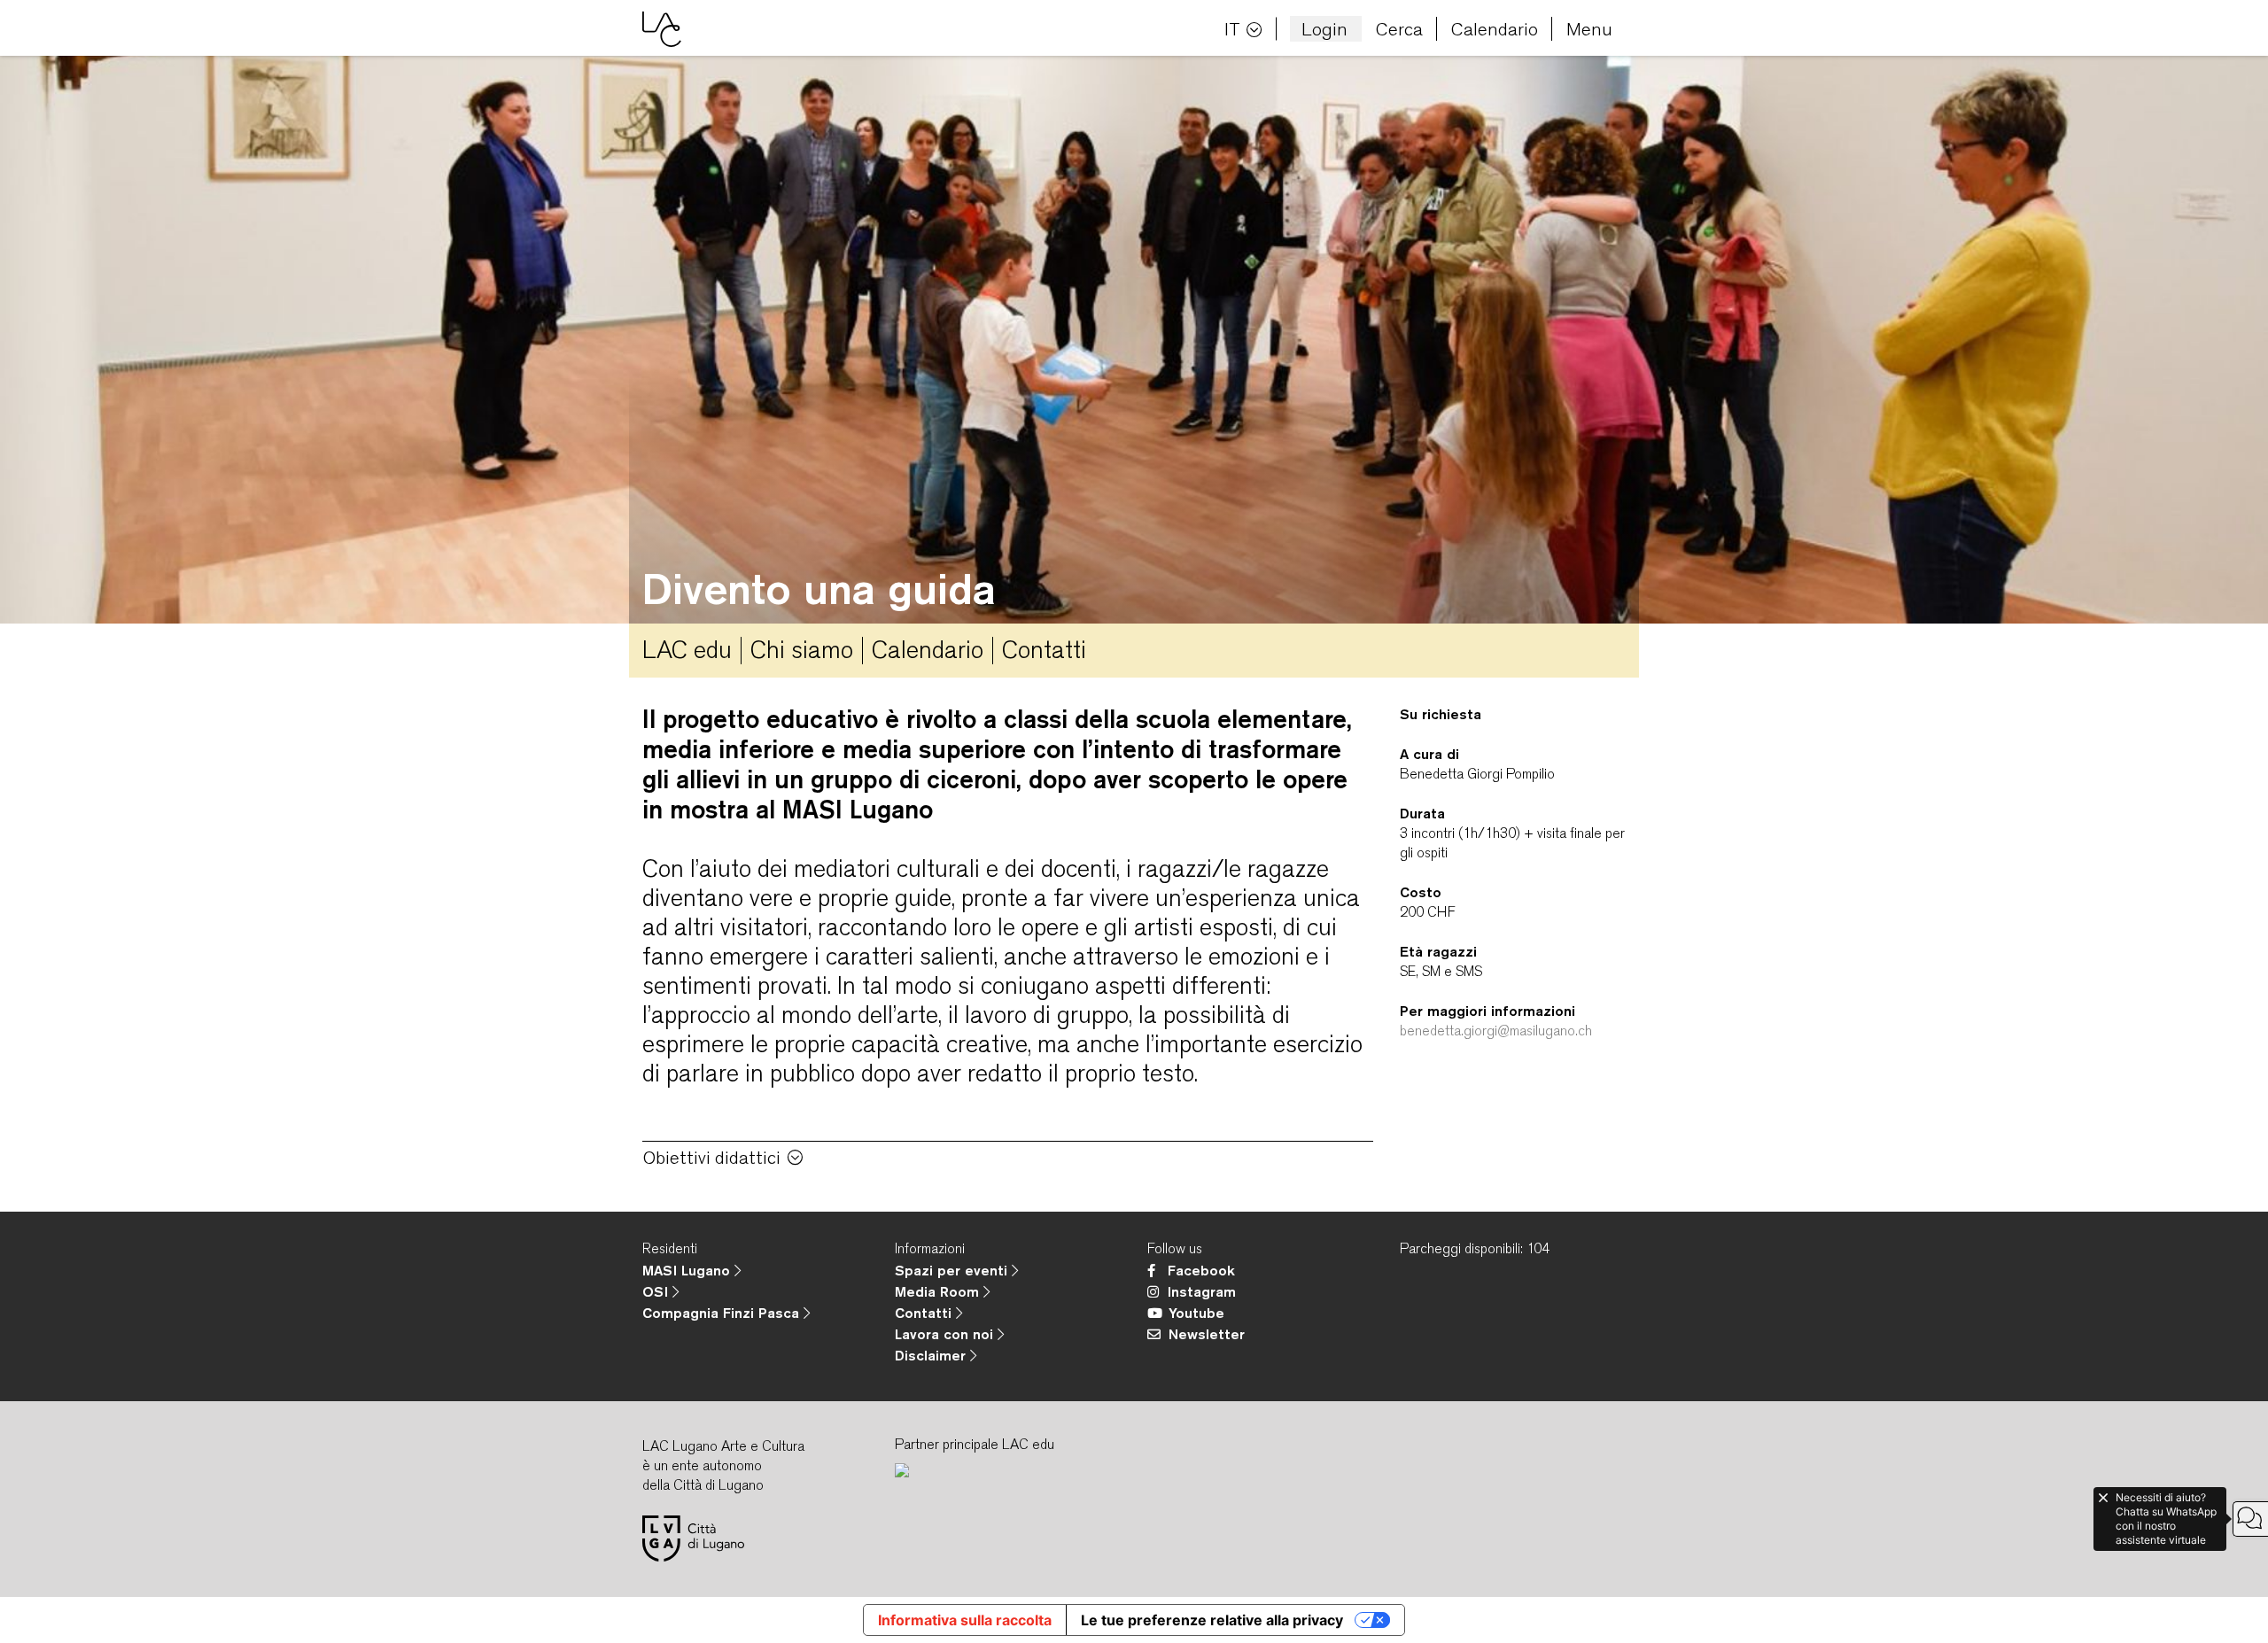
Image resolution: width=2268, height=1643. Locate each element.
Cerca (1399, 29)
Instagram (1202, 1291)
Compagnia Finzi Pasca (723, 1313)
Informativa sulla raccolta (965, 1620)
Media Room (939, 1291)
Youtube (1196, 1313)
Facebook (1201, 1270)
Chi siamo (802, 649)
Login (1324, 29)
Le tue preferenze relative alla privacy (1212, 1620)
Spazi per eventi (953, 1270)
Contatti (1044, 649)
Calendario (1495, 29)
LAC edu (687, 649)
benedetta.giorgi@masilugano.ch (1496, 1031)
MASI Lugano (688, 1270)
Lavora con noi (946, 1334)
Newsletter (1207, 1334)
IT (1232, 29)
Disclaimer (932, 1355)
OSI (657, 1291)
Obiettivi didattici (712, 1157)
